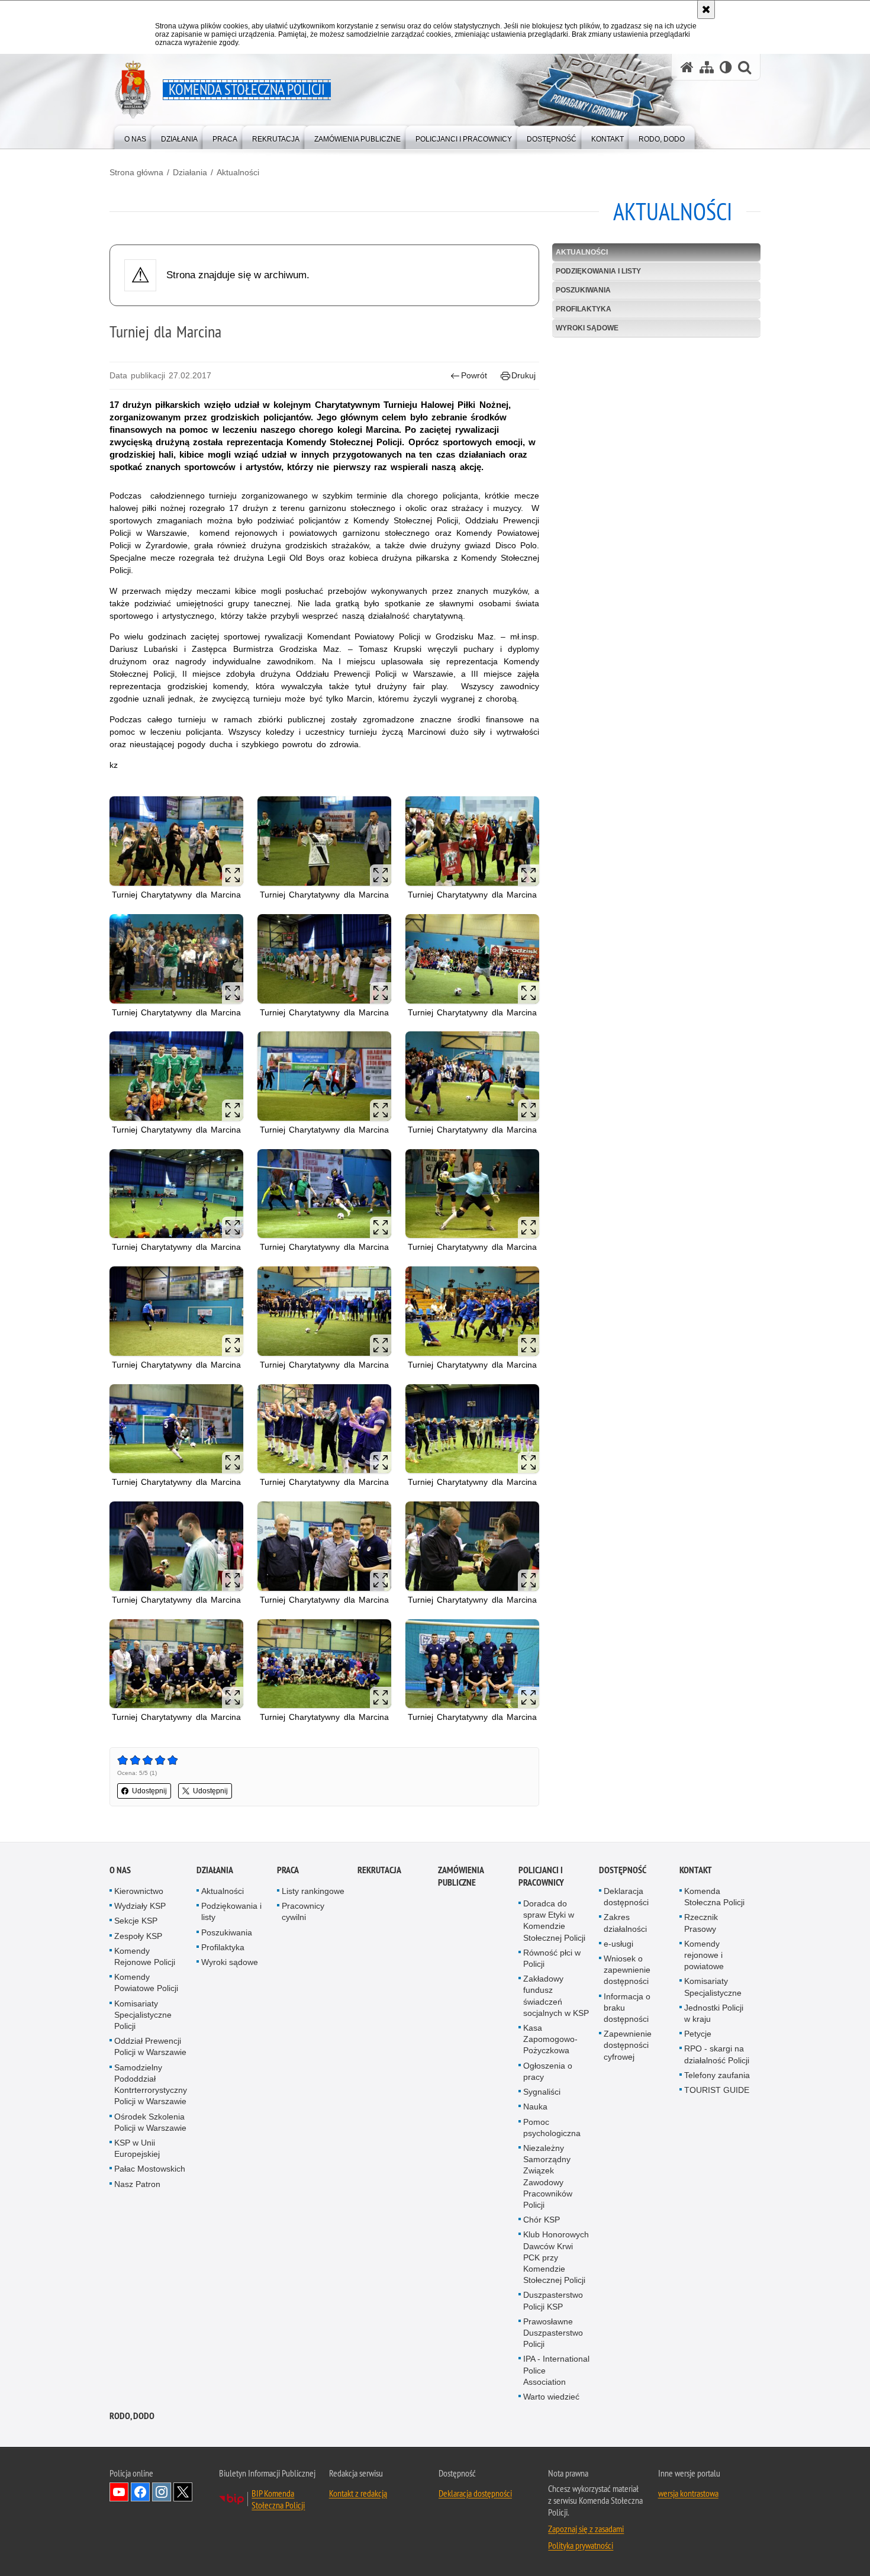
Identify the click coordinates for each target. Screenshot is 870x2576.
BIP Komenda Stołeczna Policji (278, 2499)
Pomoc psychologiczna (552, 2128)
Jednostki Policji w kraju (714, 2013)
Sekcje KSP (136, 1921)
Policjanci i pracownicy (541, 1876)
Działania (190, 172)
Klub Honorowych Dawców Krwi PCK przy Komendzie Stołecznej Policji (556, 2257)
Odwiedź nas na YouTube (119, 2492)
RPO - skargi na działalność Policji (717, 2054)
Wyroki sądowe (587, 328)
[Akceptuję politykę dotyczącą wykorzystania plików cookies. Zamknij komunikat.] (706, 9)
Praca (288, 1870)
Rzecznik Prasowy (701, 1923)
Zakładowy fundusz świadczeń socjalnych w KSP (556, 1996)
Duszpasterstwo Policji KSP (553, 2300)
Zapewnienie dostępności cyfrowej (628, 2045)
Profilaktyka (584, 309)
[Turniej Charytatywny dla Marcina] (176, 841)
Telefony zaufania (717, 2075)
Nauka (535, 2107)
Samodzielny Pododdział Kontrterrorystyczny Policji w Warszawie (151, 2085)
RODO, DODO (132, 2416)
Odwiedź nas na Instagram (162, 2492)
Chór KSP (542, 2220)
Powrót (474, 375)
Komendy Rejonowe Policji (145, 1956)
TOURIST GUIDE (717, 2090)
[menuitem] (135, 136)
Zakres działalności (625, 1923)
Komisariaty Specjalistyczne (713, 1987)
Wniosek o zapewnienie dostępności (627, 1970)
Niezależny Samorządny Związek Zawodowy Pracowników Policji (548, 2176)
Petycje (698, 2034)
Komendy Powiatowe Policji (146, 1982)
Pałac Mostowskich (150, 2169)
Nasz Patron (137, 2184)
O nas (120, 1870)
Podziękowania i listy (598, 271)
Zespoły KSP (138, 1936)
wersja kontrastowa (688, 2493)
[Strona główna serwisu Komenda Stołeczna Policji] (687, 67)
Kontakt (696, 1870)
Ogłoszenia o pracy (548, 2071)
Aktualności (238, 172)
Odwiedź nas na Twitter (183, 2492)
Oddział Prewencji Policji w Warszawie (150, 2046)
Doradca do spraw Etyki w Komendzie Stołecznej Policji (554, 1921)
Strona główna (136, 172)
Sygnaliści (542, 2092)
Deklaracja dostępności (626, 1897)
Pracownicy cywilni (303, 1911)
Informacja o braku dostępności (627, 2008)
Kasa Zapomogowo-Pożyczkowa (550, 2039)
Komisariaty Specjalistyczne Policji (143, 2015)
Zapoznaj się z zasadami (586, 2529)
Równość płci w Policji (552, 1958)
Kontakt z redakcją (358, 2493)
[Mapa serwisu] (707, 67)
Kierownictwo (139, 1891)
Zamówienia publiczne (461, 1876)
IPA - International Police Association (556, 2370)
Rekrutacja (379, 1870)
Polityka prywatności (581, 2545)
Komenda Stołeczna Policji (714, 1897)
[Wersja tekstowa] (726, 67)
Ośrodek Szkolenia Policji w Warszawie (150, 2122)
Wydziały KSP (140, 1906)
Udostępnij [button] (149, 1791)
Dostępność (623, 1870)
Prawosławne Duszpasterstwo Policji (553, 2333)
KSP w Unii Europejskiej (137, 2148)
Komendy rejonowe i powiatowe (704, 1955)
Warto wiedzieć (551, 2397)
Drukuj (523, 375)
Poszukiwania (583, 290)
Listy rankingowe (313, 1891)
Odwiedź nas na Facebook (140, 2492)
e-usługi (618, 1944)
